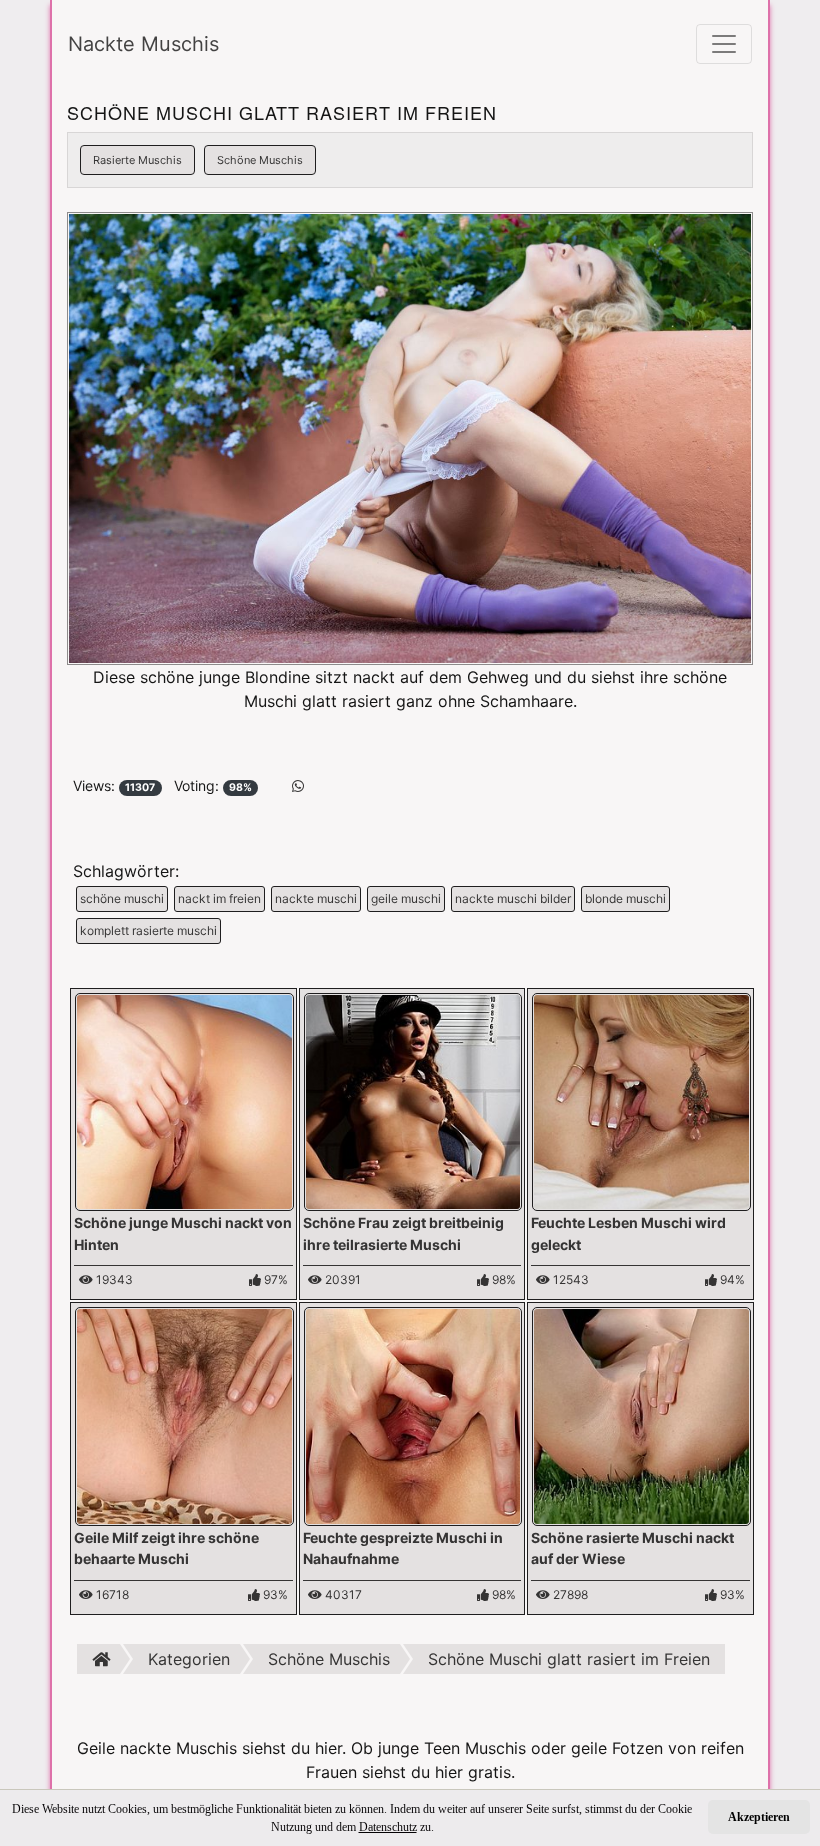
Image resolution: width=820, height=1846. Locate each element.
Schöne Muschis (260, 160)
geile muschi (406, 898)
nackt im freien (219, 898)
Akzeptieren (759, 1817)
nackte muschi (316, 898)
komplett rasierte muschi (148, 930)
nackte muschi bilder (513, 898)
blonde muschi (625, 898)
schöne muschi (122, 898)
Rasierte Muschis (137, 160)
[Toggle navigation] (724, 44)
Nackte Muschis (143, 44)
